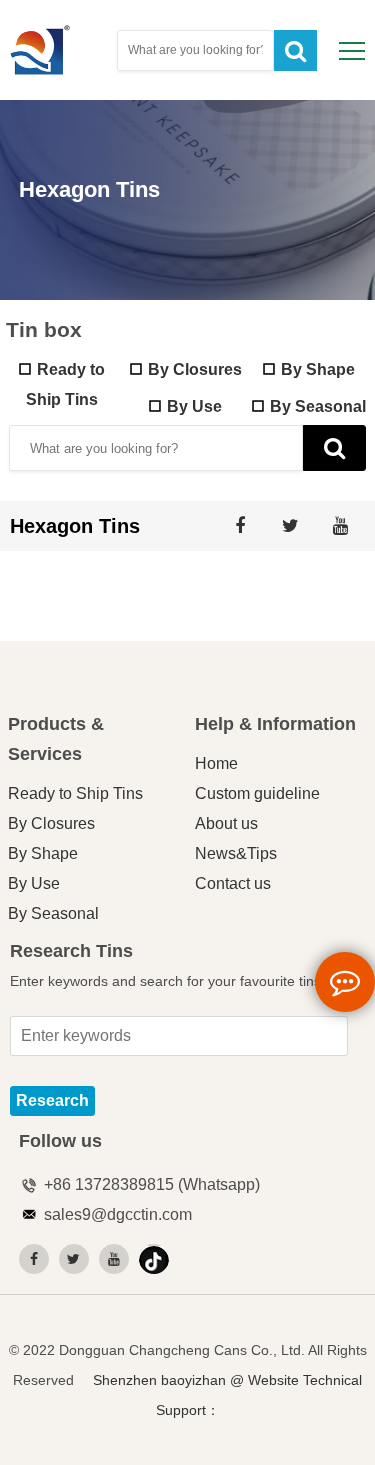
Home (216, 763)
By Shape (318, 369)
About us (226, 823)
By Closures (195, 369)
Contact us (233, 883)
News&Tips (236, 853)
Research (52, 1100)
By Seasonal (318, 406)
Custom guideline (257, 793)
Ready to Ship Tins (75, 793)
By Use (194, 406)
